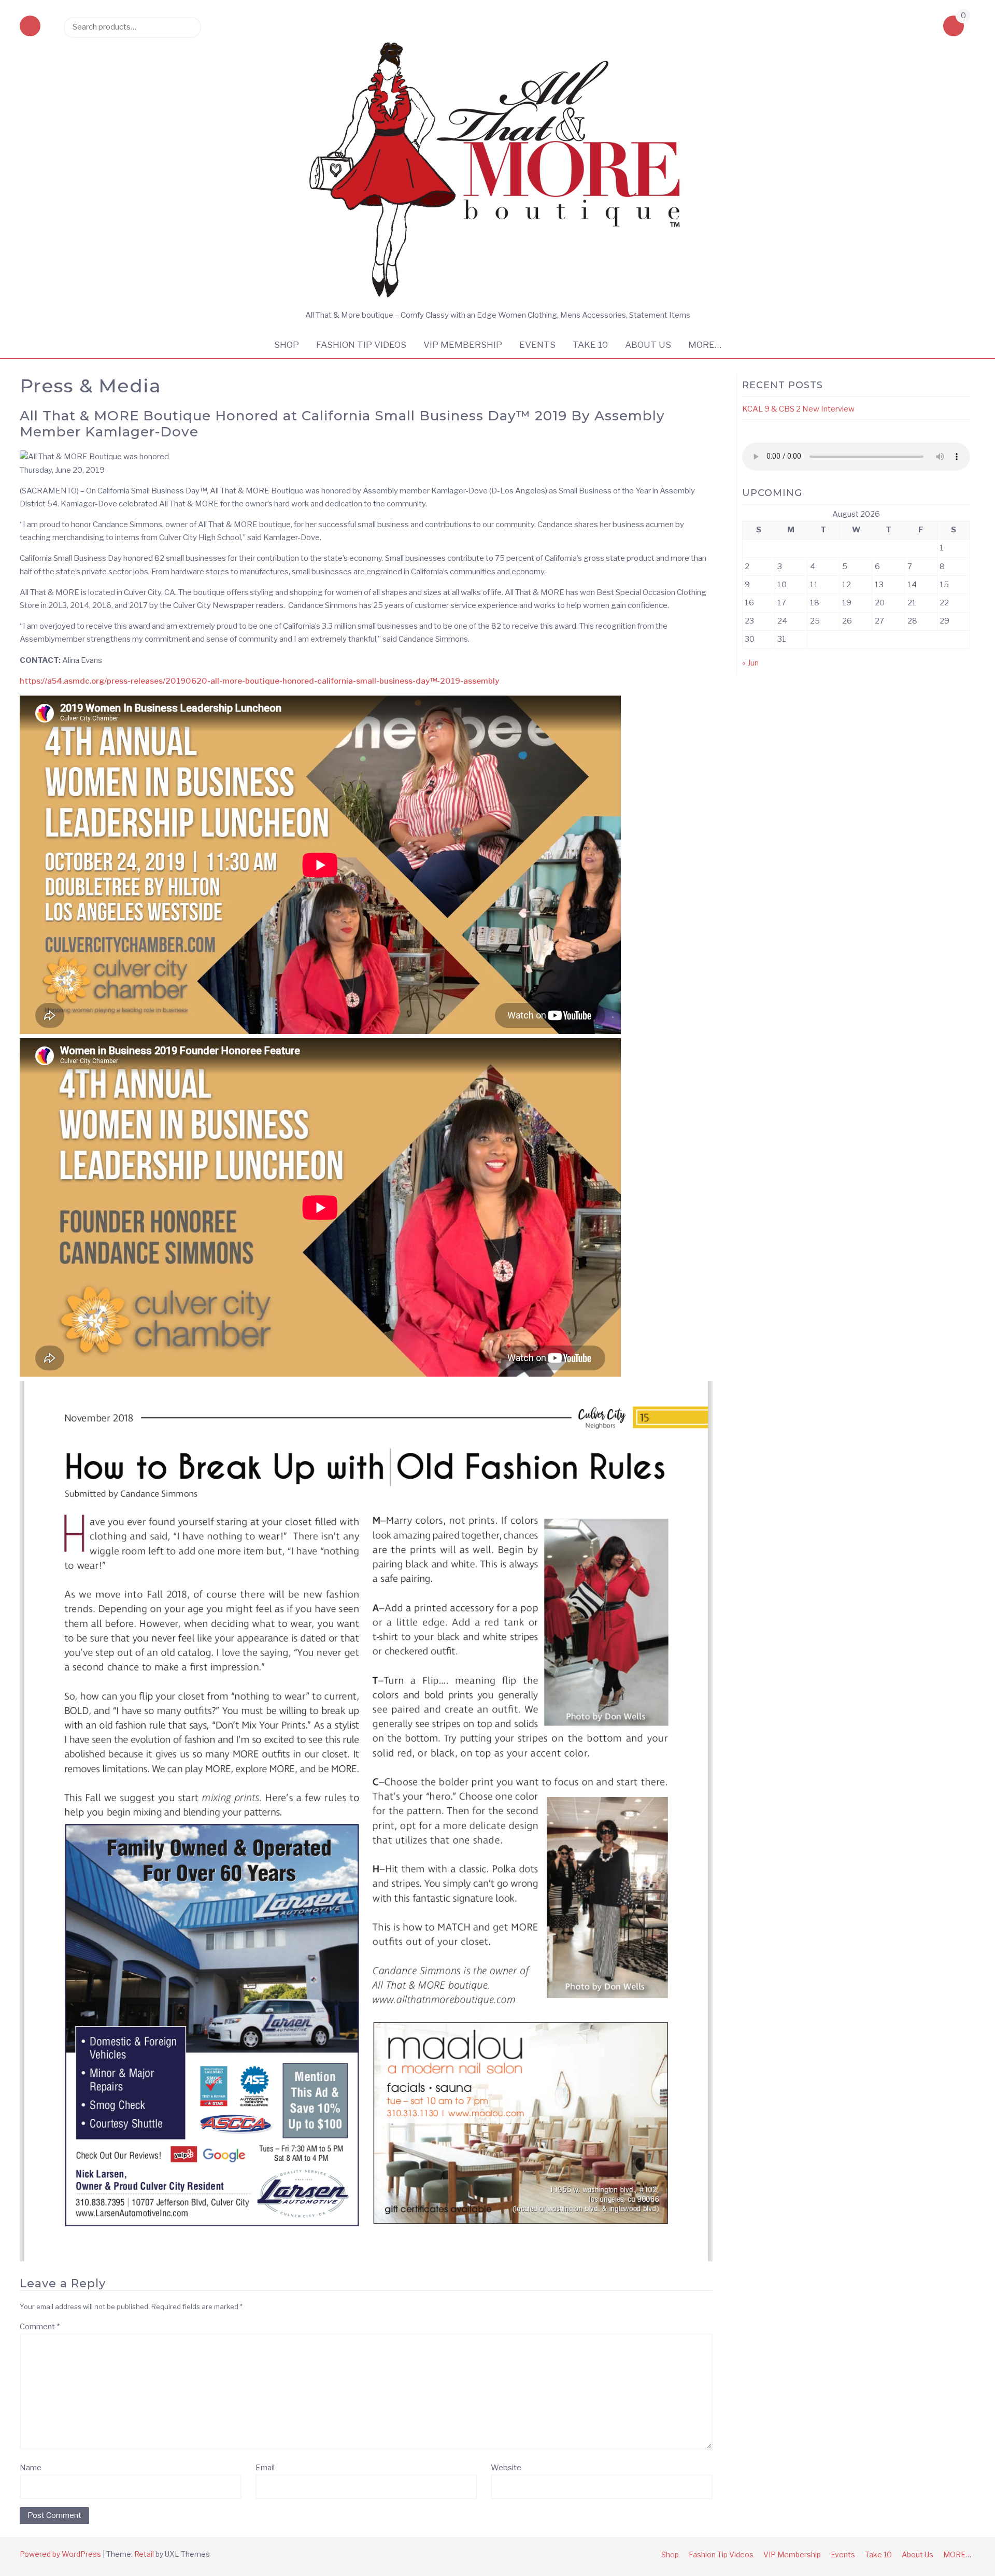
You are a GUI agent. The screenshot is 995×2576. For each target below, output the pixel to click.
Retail (144, 2554)
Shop (287, 345)
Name (31, 2468)
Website (506, 2468)
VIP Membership (463, 345)
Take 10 (590, 345)
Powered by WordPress (60, 2554)
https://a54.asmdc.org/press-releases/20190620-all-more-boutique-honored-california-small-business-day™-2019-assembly (259, 681)
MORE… (705, 345)
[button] (30, 27)
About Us (648, 345)
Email (265, 2468)
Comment (40, 2327)
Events (537, 345)
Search (188, 27)
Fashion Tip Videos (361, 345)
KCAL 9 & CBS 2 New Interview (798, 409)
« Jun (750, 663)
